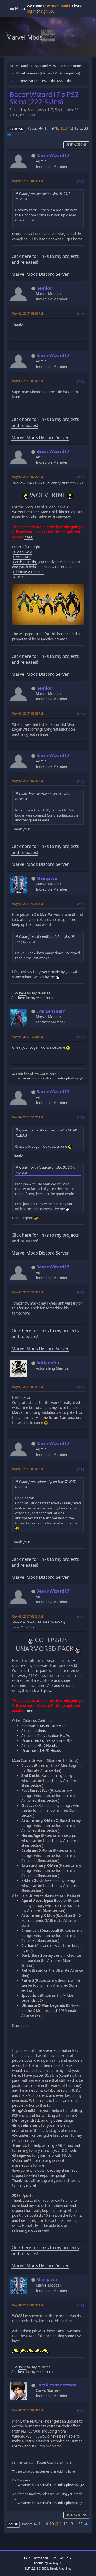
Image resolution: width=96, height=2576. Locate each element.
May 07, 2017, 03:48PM (27, 1469)
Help (27, 2558)
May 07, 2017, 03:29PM (27, 1387)
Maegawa (47, 878)
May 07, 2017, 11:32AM (27, 1292)
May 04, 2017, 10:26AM (27, 1036)
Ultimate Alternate (28, 572)
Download (20, 2026)
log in (31, 11)
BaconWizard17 (53, 156)
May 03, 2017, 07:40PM (27, 781)
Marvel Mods (25, 37)
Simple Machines (61, 2569)
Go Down (16, 129)
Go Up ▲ (66, 2558)
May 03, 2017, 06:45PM (27, 381)
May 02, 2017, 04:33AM (27, 181)
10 (57, 128)
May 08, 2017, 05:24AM (27, 1616)
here (28, 537)
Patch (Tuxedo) (25, 562)
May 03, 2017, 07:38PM (27, 713)
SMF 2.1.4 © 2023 (36, 2569)
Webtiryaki (56, 2563)
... (49, 128)
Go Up (13, 2524)
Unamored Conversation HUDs (47, 1740)
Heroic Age (22, 557)
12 (71, 128)
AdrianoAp (48, 1363)
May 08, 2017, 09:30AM (27, 2305)
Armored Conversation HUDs (45, 1736)
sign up (47, 11)
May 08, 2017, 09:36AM (27, 2410)
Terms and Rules (45, 2558)
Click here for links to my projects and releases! (45, 259)
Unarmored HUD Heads (41, 1751)
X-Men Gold (23, 552)
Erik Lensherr (50, 1011)
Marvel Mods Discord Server (40, 274)
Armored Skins (33, 1731)
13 (77, 128)
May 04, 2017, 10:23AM (27, 904)
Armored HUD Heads (39, 1746)
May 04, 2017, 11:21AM (27, 1117)
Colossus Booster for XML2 (43, 1725)
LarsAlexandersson (57, 2385)
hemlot (44, 288)
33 (86, 128)
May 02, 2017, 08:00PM (27, 313)
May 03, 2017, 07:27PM (27, 477)
